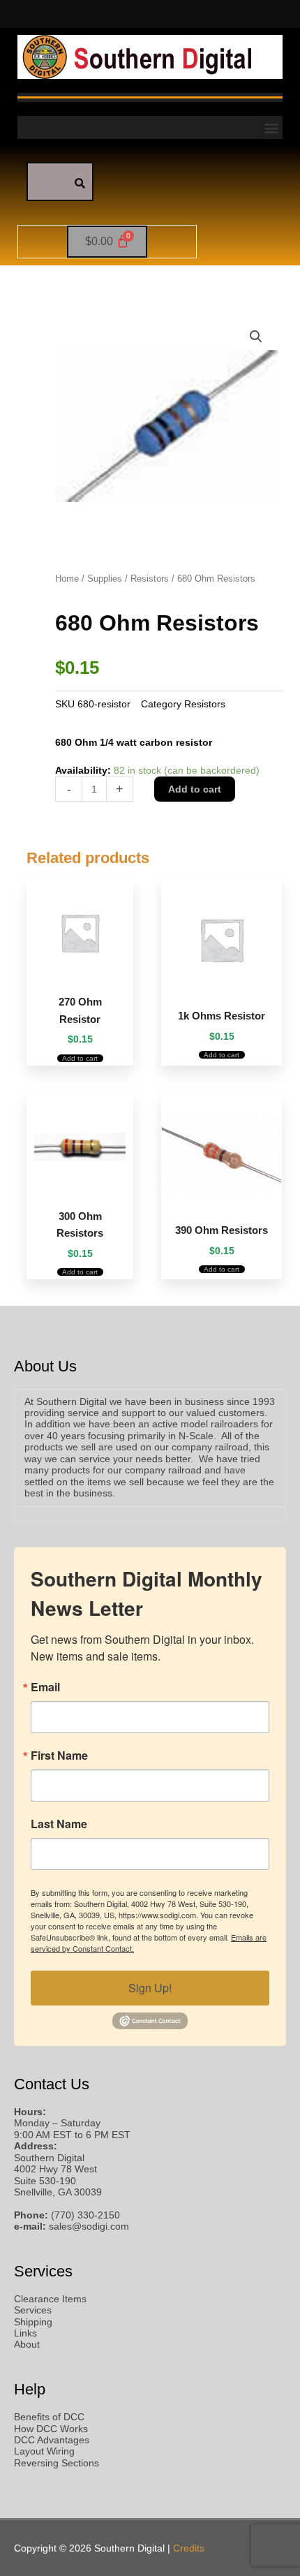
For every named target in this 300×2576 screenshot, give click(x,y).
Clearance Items (50, 2299)
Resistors (150, 579)
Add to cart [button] (80, 1058)
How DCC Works (51, 2429)
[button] (271, 127)
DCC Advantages (52, 2440)
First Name (59, 1756)
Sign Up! (150, 1988)
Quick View (80, 972)
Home (67, 579)
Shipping (33, 2322)
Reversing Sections (57, 2463)
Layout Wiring (44, 2451)
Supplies (105, 579)
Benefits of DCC (49, 2417)
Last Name (59, 1824)
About (27, 2345)
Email (45, 1687)
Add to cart (195, 789)
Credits (189, 2548)
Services (33, 2310)
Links (25, 2333)
